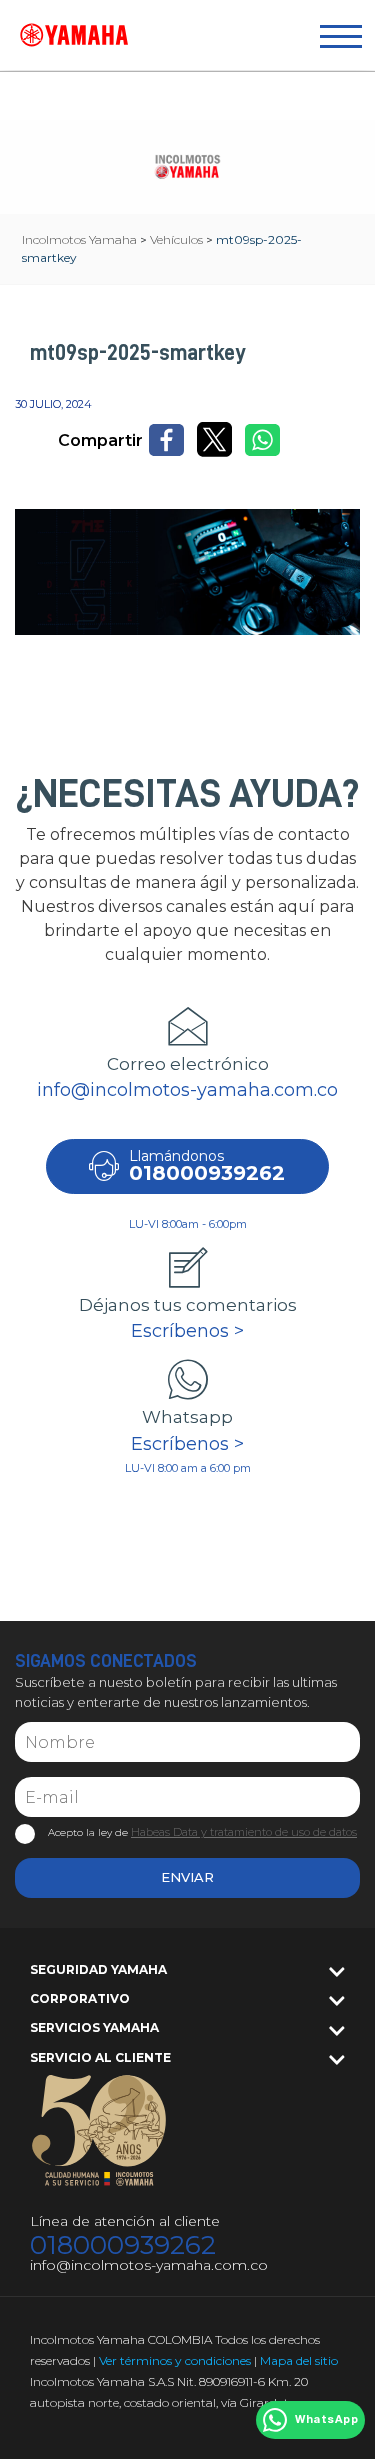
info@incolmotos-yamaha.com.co (187, 1090)
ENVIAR (187, 1877)
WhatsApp (326, 2420)
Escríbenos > (187, 1331)
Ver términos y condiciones (175, 2360)
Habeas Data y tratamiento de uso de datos (244, 1832)
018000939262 (123, 2245)
